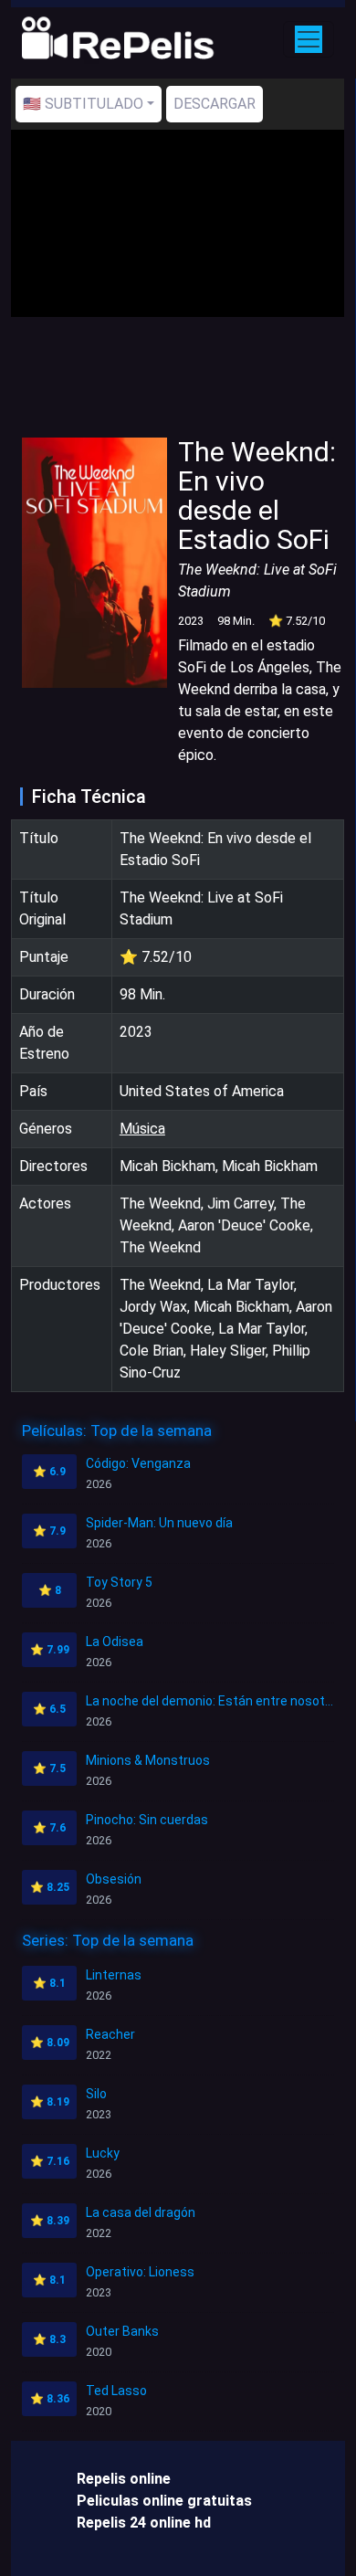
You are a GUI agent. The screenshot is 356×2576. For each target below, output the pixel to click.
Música (142, 1129)
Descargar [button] (215, 104)
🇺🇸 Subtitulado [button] (83, 104)
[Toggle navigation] (309, 39)
